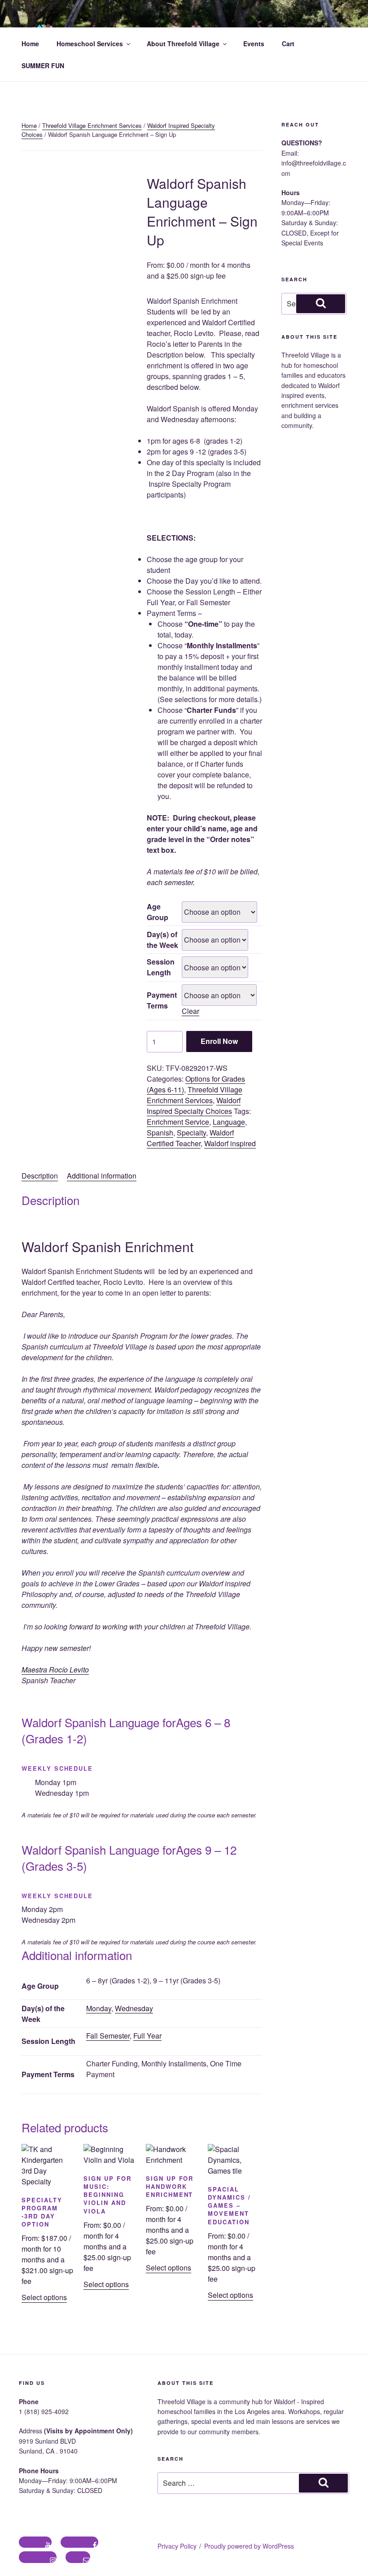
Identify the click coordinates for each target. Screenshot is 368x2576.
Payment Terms (162, 1000)
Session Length (161, 967)
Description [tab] (40, 1176)
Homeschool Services (90, 44)
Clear (191, 1011)
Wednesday (134, 2008)
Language (229, 1122)
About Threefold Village (183, 44)
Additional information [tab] (102, 1176)
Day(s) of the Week (162, 940)
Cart (288, 44)
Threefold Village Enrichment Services (92, 125)
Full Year (147, 2036)
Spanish (160, 1133)
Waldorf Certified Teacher (190, 1138)
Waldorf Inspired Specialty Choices (194, 1106)
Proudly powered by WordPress (249, 2546)
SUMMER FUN (43, 65)
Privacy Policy (177, 2546)
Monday (99, 2008)
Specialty (191, 1133)
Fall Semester (108, 2036)
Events (254, 44)
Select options (44, 2297)
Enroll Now (219, 1041)
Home (30, 44)
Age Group (158, 912)
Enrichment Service (178, 1122)
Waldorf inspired (230, 1143)
